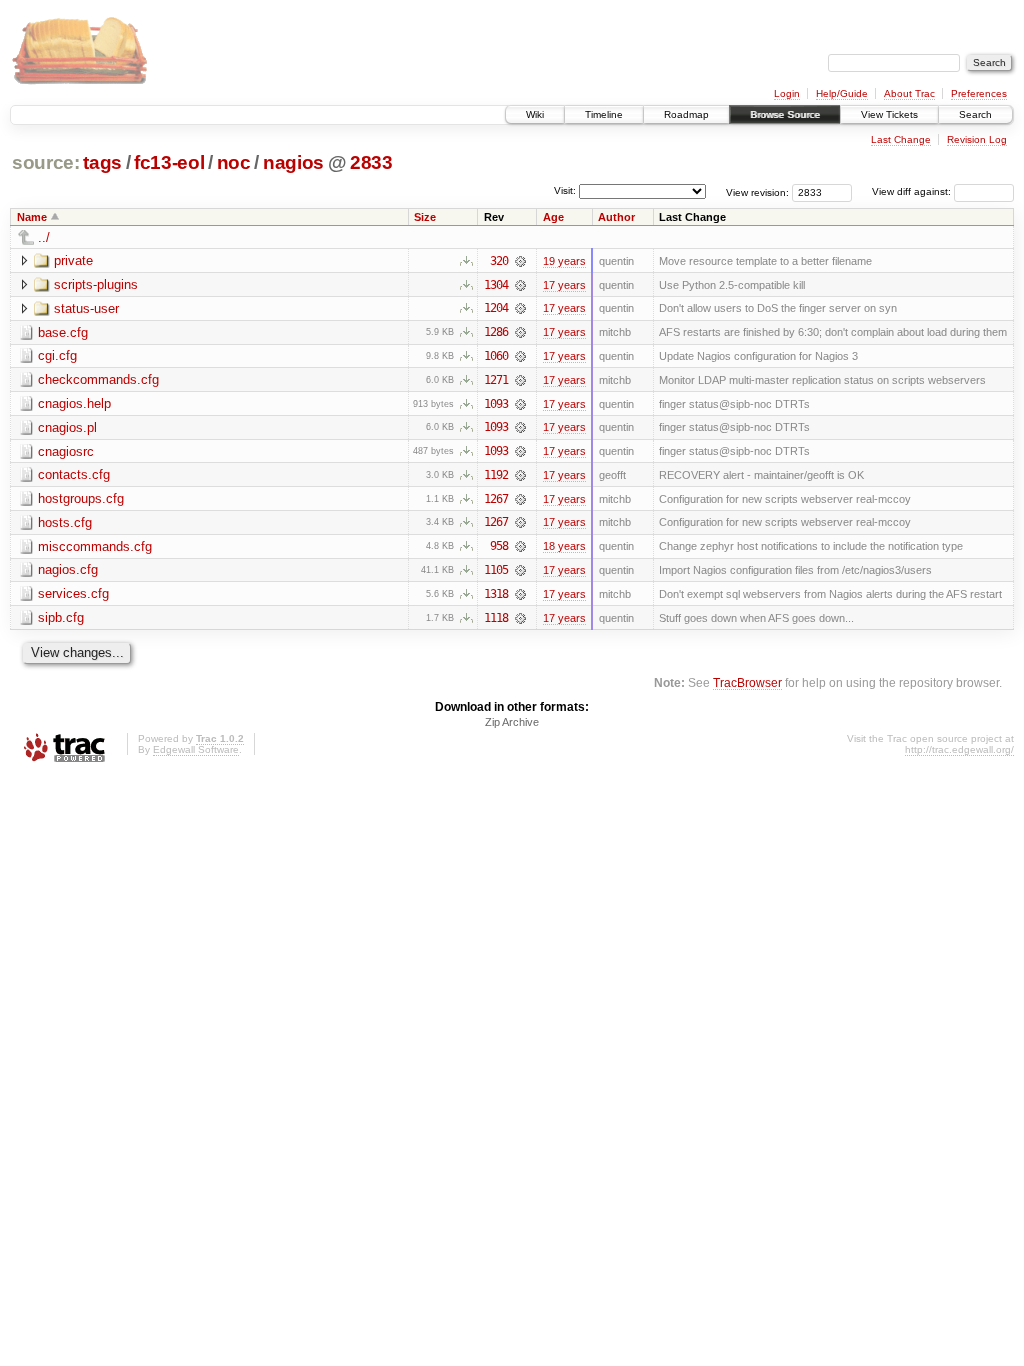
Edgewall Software (196, 749)
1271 (496, 380)
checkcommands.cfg (98, 379)
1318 (496, 594)
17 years (564, 285)
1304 (496, 285)
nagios (293, 162)
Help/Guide (842, 93)
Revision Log (977, 139)
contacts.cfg (74, 474)
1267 (496, 499)
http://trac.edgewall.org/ (959, 749)
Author (616, 217)
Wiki (535, 114)
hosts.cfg (65, 522)
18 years (564, 546)
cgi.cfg (57, 355)
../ (44, 237)
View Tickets (889, 114)
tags (102, 162)
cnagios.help (74, 403)
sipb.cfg (61, 617)
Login (787, 93)
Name (32, 217)
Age (553, 217)
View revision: (757, 191)
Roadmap (686, 114)
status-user (86, 308)
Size (425, 217)
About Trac (909, 93)
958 (499, 546)
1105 (496, 570)
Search (975, 114)
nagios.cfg (68, 569)
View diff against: (913, 191)
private (73, 260)
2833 (371, 162)
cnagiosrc (66, 451)
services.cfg (73, 593)
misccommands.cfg (95, 546)
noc (234, 162)
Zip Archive (512, 722)
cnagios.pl (67, 427)
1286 (496, 332)
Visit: (565, 190)
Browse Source (785, 114)
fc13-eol (169, 162)
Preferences (979, 93)
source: (46, 162)
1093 (496, 404)
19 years (564, 261)
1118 (496, 618)
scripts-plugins (96, 284)
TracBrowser (747, 682)
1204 (496, 308)
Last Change (901, 139)
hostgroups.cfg (81, 498)
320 (499, 261)
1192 (496, 475)
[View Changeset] (520, 261)
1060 (496, 356)
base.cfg (63, 332)
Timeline (604, 114)
